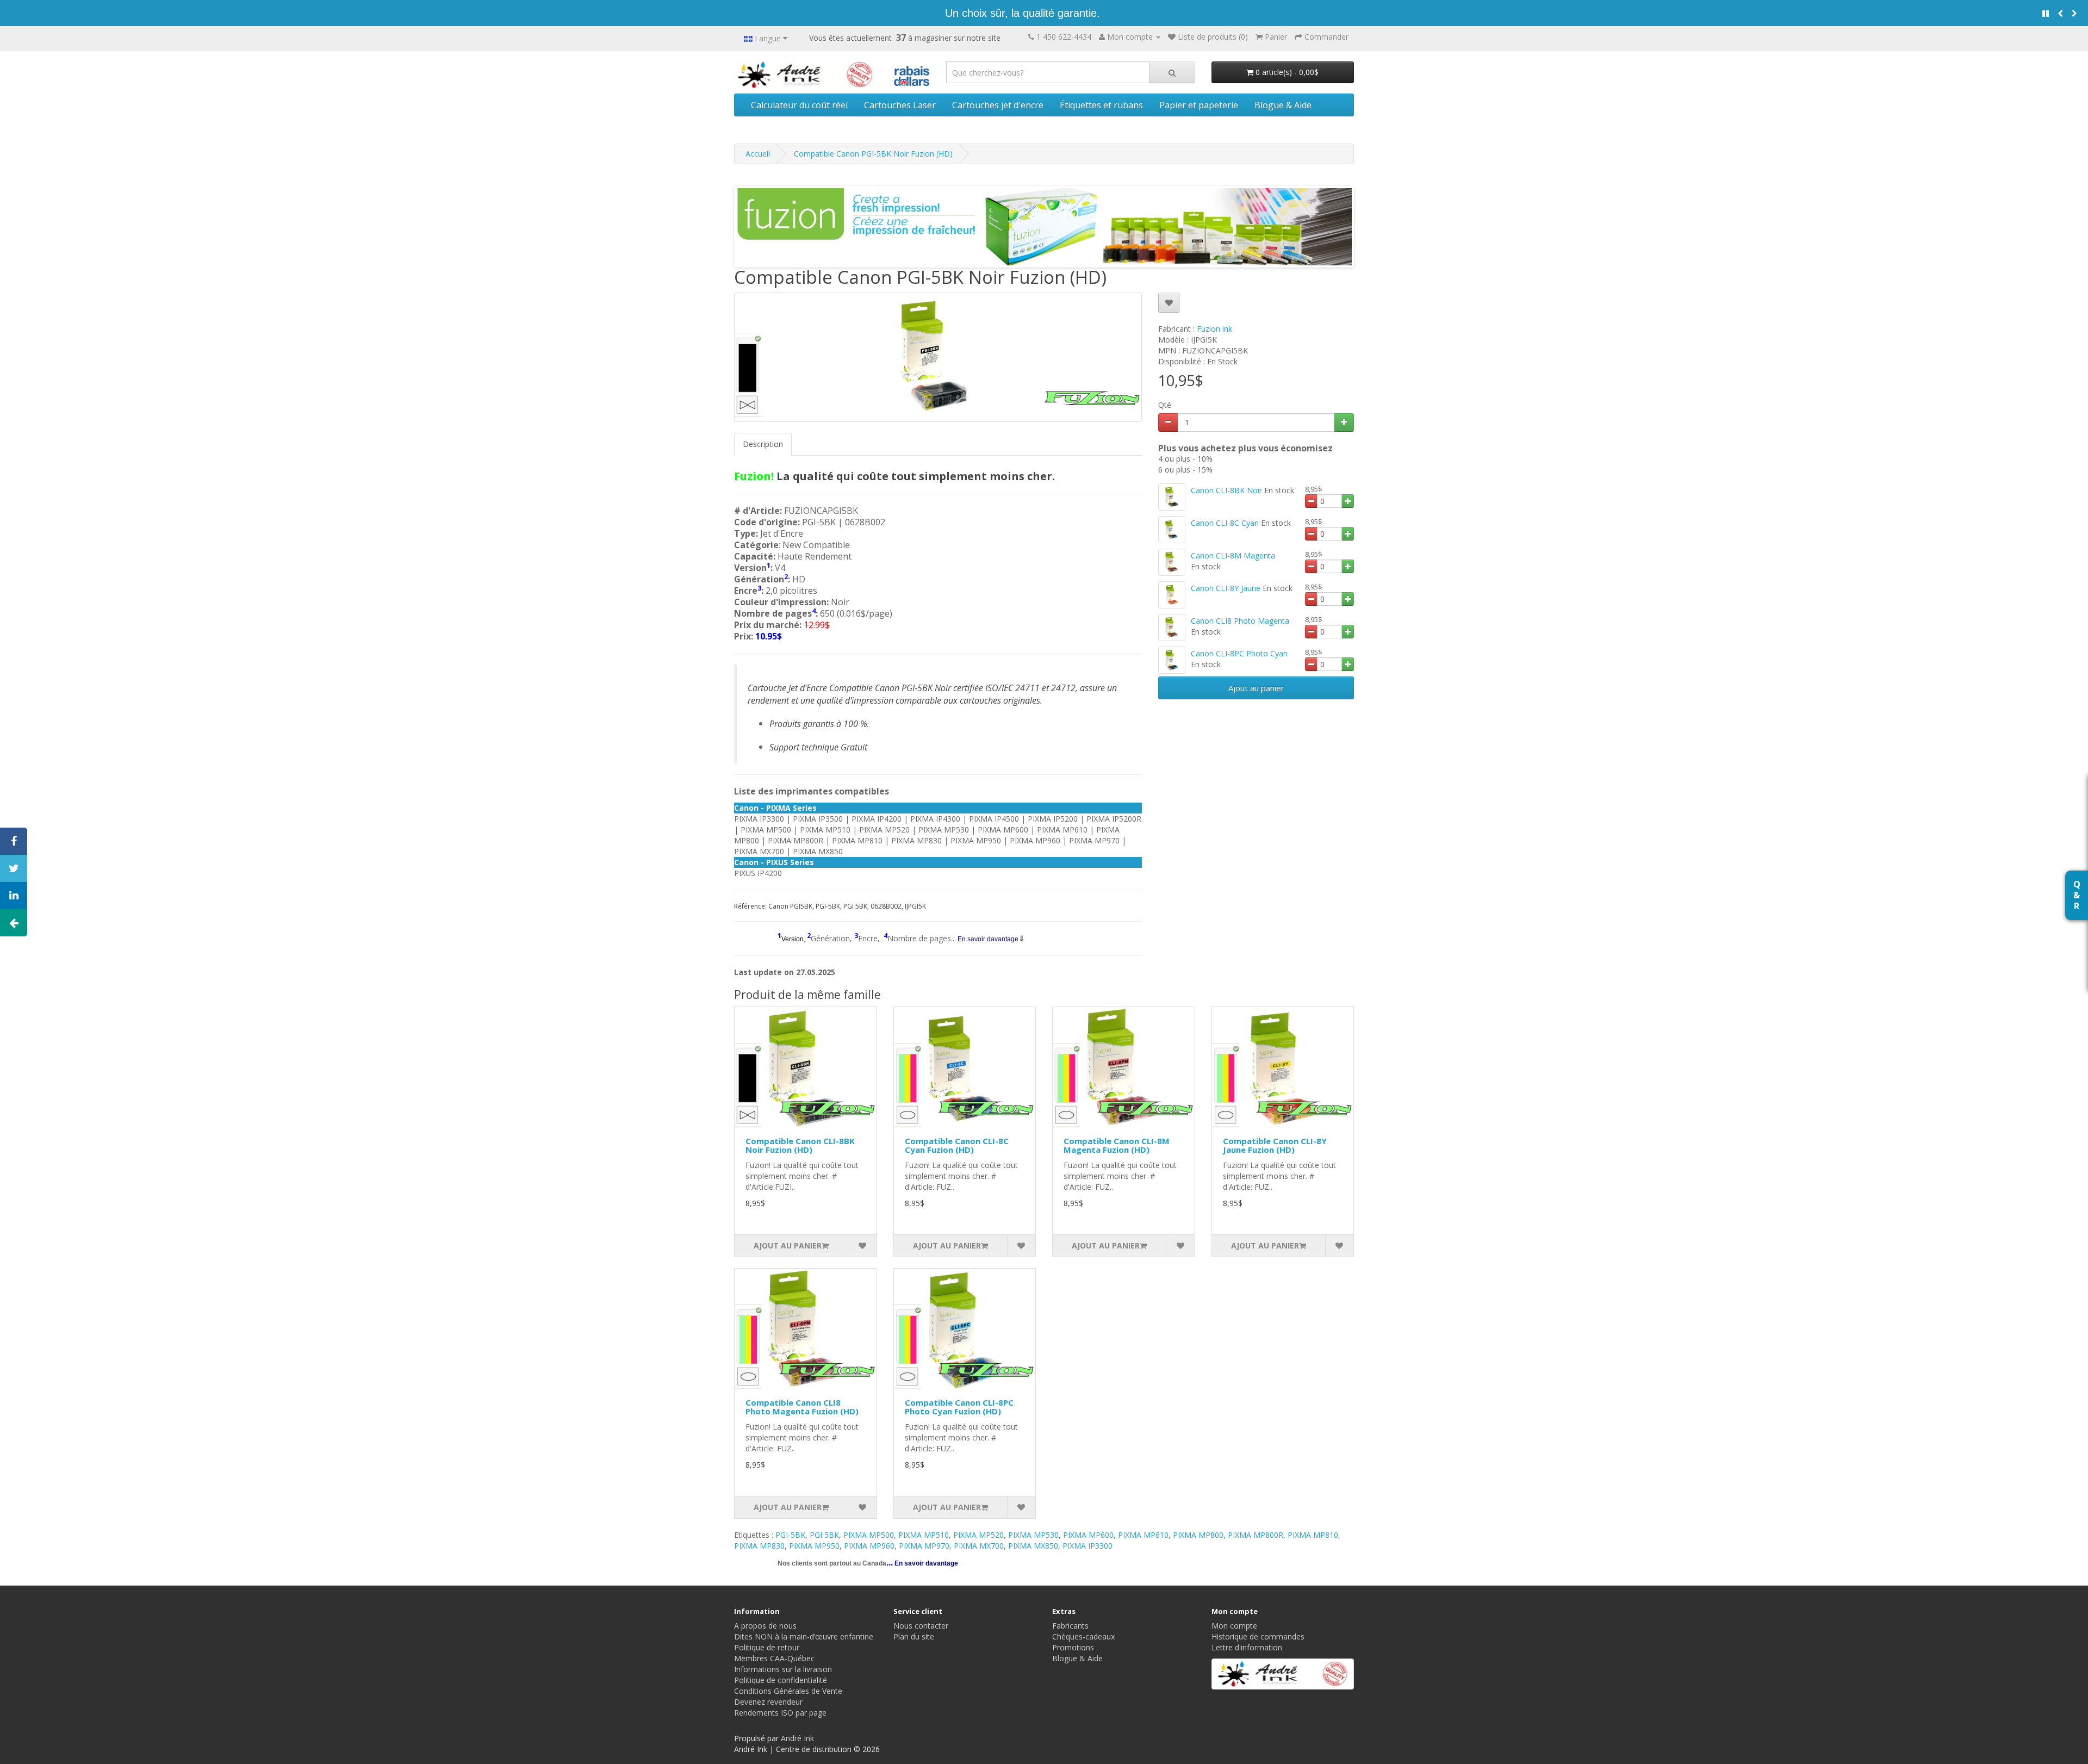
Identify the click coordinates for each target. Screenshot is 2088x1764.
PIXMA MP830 (759, 1546)
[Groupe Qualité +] (1283, 1674)
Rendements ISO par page (780, 1713)
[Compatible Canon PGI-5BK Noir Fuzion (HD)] (938, 357)
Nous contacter (921, 1626)
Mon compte (1234, 1626)
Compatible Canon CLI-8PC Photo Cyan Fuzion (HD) (959, 1407)
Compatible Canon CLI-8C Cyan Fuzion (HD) (957, 1145)
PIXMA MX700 (979, 1546)
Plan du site (914, 1636)
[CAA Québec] (912, 74)
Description (763, 444)
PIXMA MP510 (924, 1535)
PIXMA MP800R (1256, 1535)
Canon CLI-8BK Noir (1226, 490)
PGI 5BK (824, 1535)
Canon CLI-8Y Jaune (1226, 588)
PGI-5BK (790, 1535)
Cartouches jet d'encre (998, 105)
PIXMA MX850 (1033, 1546)
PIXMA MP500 (869, 1535)
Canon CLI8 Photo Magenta (1240, 621)
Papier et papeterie (1199, 105)
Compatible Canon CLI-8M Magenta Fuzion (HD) (1117, 1145)
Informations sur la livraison (783, 1669)
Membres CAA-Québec (774, 1658)
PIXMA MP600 (1088, 1535)
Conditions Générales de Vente (788, 1691)
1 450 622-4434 (1064, 37)
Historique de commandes (1258, 1636)
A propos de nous (765, 1626)
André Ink (797, 1738)
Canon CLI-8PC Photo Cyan (1239, 653)
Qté (1165, 405)
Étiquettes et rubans (1101, 105)
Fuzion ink (1214, 329)
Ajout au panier (1256, 688)
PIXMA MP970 (924, 1546)
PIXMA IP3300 (1087, 1546)
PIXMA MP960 (869, 1546)
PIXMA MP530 (1033, 1535)
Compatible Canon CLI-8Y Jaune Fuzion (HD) (1275, 1145)
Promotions (1073, 1647)
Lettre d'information (1247, 1647)
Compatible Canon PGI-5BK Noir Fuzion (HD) (873, 154)
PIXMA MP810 (1313, 1535)
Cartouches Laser (900, 105)
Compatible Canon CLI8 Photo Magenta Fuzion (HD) (802, 1407)
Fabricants (1070, 1626)
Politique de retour (767, 1647)
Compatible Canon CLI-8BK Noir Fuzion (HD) (800, 1145)
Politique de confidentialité (781, 1680)
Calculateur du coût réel (799, 105)
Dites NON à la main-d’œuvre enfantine (804, 1636)
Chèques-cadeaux (1083, 1636)
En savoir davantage (987, 939)
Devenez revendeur (768, 1702)
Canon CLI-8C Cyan (1225, 523)
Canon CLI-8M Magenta (1233, 555)
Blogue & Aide (1283, 105)
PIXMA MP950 (814, 1546)
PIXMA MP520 (978, 1535)
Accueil (758, 154)
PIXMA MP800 (1198, 1535)
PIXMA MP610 (1143, 1535)
